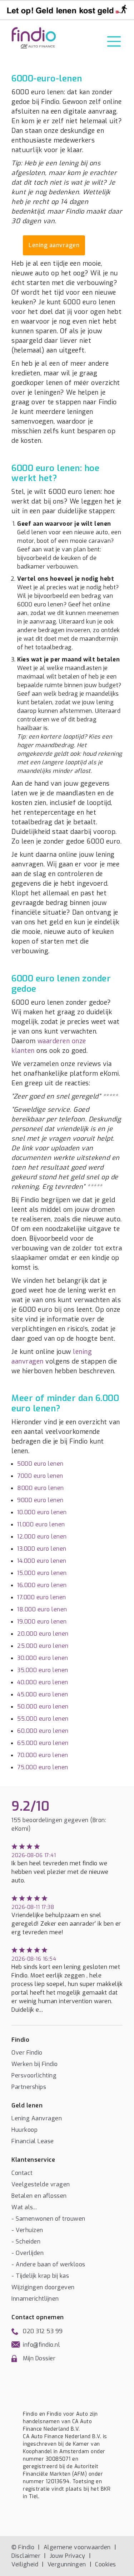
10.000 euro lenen (42, 1512)
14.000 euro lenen (42, 1561)
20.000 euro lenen (43, 1634)
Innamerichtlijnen (35, 2299)
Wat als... (24, 2207)
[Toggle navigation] (114, 41)
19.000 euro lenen (42, 1622)
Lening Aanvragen (37, 2118)
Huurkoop (24, 2130)
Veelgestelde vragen (41, 2184)
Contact (22, 2173)
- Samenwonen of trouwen (48, 2219)
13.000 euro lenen (42, 1549)
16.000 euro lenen (42, 1585)
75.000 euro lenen (43, 1767)
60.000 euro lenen (43, 1731)
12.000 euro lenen (42, 1537)
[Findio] (34, 38)
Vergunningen (67, 2564)
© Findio (23, 2547)
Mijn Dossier (39, 2358)
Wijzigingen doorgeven (43, 2287)
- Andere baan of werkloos (48, 2264)
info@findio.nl (41, 2345)
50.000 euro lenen (43, 1707)
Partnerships (29, 2087)
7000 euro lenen (40, 1476)
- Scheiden (26, 2242)
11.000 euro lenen (41, 1524)
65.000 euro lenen (43, 1743)
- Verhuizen (27, 2230)
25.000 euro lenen (43, 1646)
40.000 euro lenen (43, 1682)
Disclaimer (26, 2556)
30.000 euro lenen (43, 1658)
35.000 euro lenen (43, 1670)
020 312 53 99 (43, 2331)
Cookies (106, 2564)
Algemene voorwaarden (77, 2547)
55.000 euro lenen (43, 1719)
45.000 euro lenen (43, 1694)
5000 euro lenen (40, 1464)
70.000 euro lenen (43, 1755)
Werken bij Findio (35, 2064)
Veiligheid (25, 2564)
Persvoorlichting (34, 2075)
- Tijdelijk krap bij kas (40, 2276)
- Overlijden (28, 2253)
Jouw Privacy (68, 2556)
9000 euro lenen (40, 1500)
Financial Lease (33, 2141)
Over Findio (27, 2053)
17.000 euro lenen (42, 1597)
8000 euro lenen (41, 1488)
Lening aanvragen (54, 245)
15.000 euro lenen (42, 1573)
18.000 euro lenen (42, 1609)
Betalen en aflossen (39, 2196)
